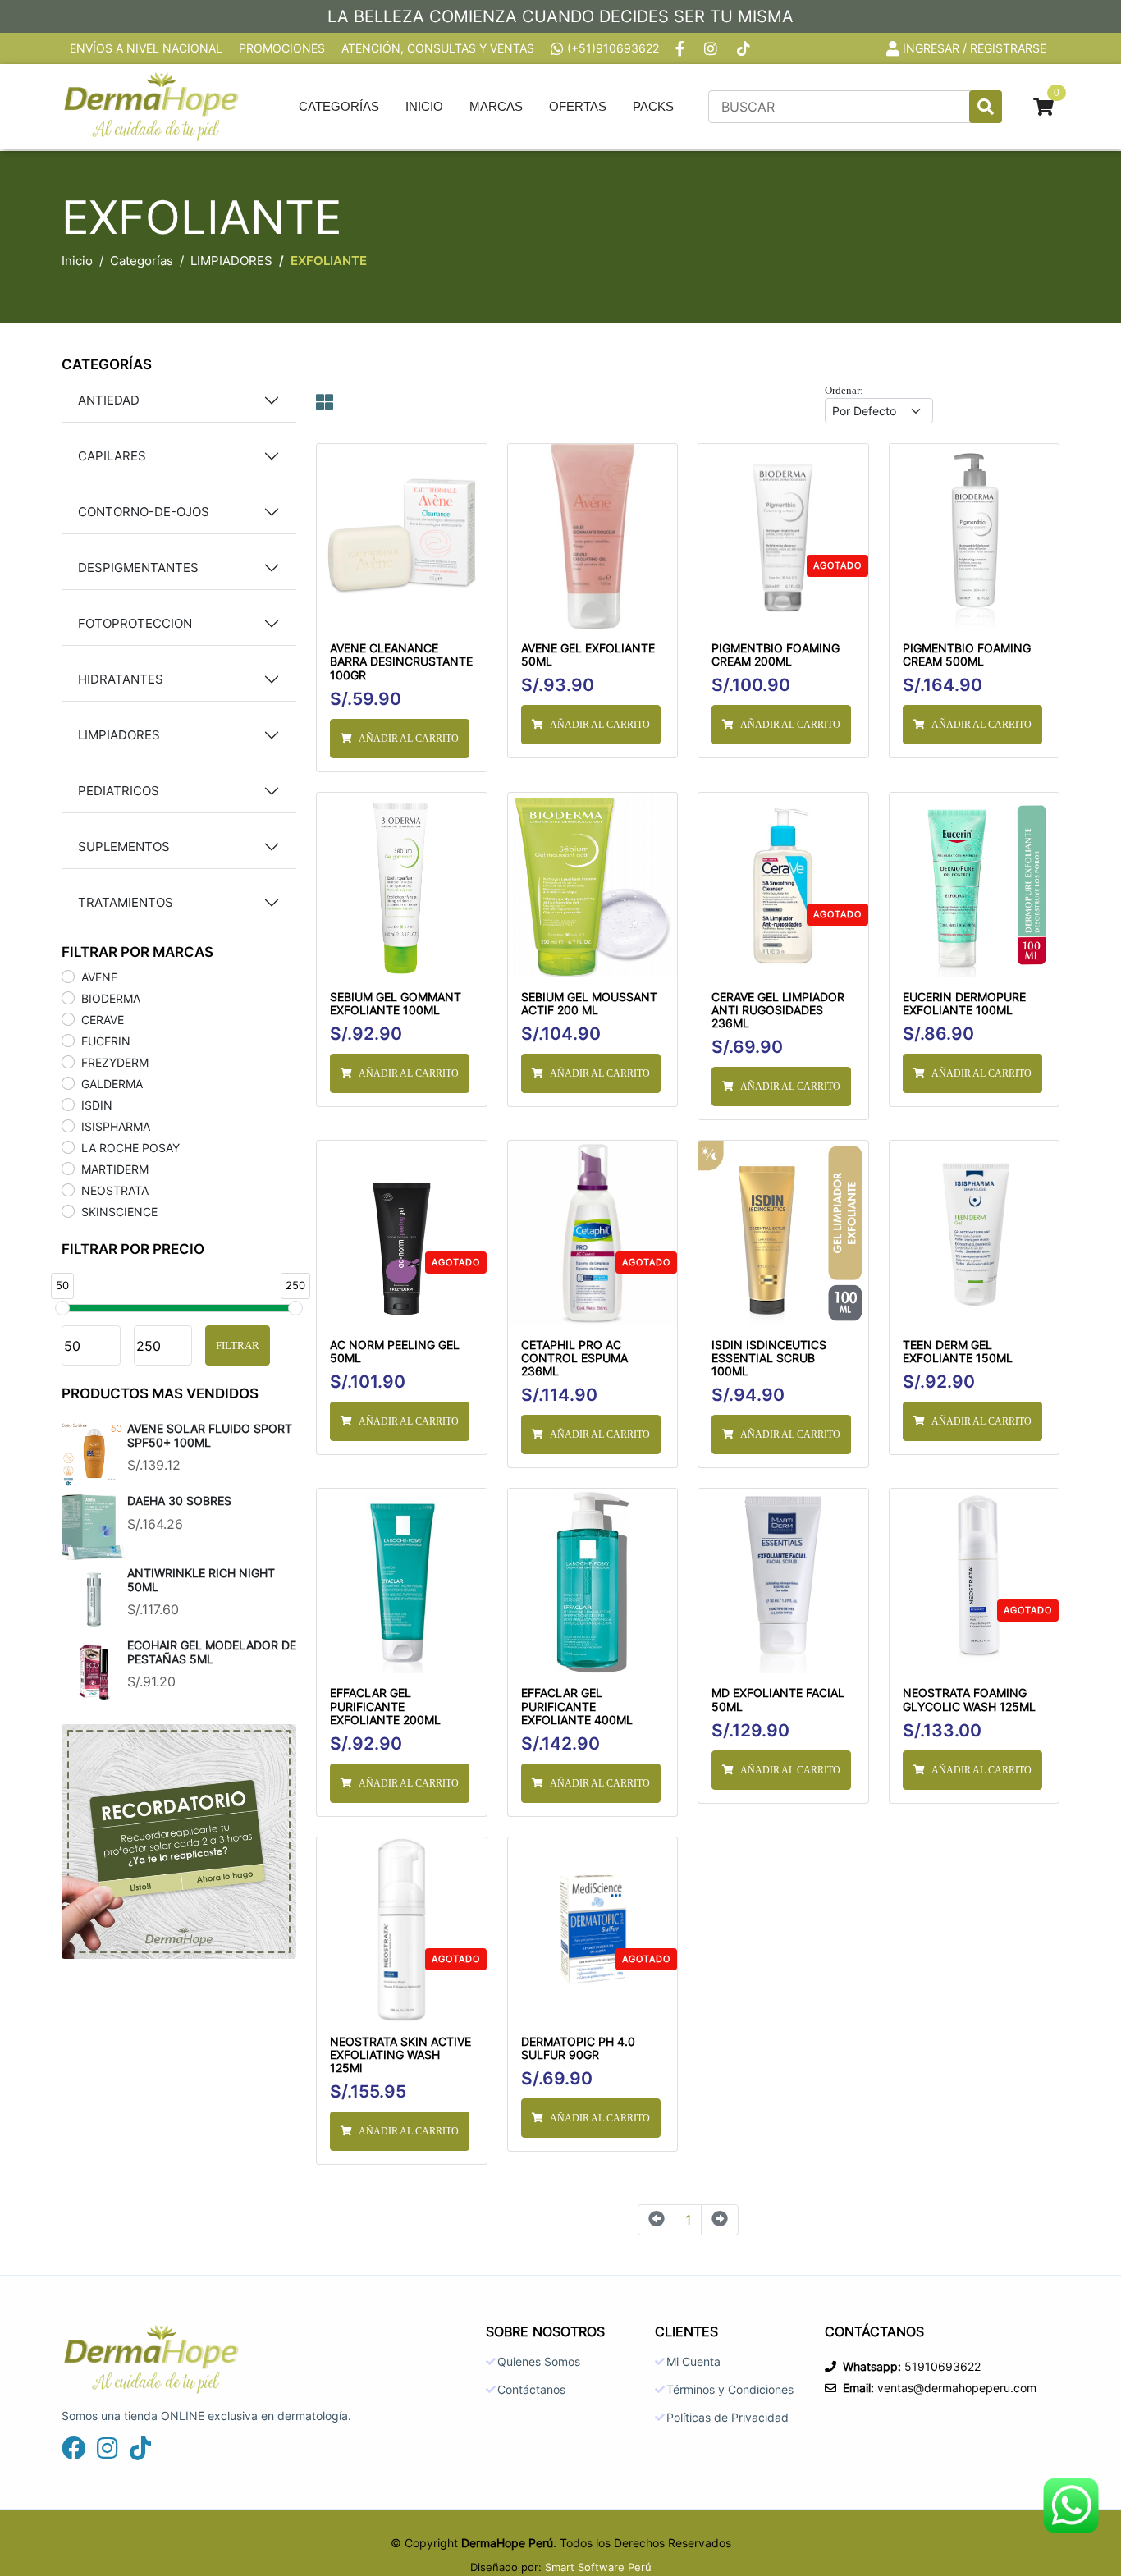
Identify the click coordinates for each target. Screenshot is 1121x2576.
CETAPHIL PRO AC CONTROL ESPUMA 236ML (574, 1358)
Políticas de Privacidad (728, 2418)
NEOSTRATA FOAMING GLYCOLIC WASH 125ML (969, 1700)
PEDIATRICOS (119, 791)
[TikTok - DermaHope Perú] (745, 48)
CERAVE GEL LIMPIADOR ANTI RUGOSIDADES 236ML (778, 1010)
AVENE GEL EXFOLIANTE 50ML (588, 655)
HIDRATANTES (121, 679)
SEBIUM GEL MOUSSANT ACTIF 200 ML (589, 1004)
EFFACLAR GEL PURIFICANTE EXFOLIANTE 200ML (385, 1706)
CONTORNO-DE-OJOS (144, 512)
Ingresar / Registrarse (975, 48)
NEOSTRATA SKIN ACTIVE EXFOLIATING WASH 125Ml (400, 2055)
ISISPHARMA (116, 1126)
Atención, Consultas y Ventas (438, 48)
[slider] (62, 1308)
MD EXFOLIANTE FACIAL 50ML (778, 1700)
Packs (653, 106)
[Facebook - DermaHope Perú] (682, 48)
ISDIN (97, 1105)
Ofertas (578, 106)
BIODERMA (111, 998)
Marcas (496, 106)
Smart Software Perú (598, 2567)
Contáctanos (531, 2390)
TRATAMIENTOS (126, 902)
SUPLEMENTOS (124, 846)
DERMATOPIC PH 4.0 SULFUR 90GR (578, 2048)
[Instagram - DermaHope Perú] (712, 48)
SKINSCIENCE (119, 1212)
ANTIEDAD (109, 400)
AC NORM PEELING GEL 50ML (395, 1352)
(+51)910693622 (613, 48)
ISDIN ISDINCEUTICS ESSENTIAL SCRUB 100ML (769, 1358)
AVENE (99, 977)
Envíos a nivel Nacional (146, 48)
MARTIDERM (115, 1169)
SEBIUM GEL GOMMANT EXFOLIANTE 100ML (396, 1004)
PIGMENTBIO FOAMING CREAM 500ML (967, 655)
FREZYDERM (115, 1062)
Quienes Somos (539, 2362)
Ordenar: (844, 390)
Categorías (339, 106)
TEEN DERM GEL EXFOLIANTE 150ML (958, 1352)
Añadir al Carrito (409, 739)
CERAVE (103, 1020)
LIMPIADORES (231, 261)
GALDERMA (112, 1084)
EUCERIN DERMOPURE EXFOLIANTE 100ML (964, 1004)
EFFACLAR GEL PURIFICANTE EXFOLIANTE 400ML (577, 1706)
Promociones (282, 48)
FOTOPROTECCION (135, 623)
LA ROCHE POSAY (130, 1148)
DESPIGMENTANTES (138, 567)
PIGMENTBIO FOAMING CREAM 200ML (776, 655)
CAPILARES (112, 456)
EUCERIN (106, 1041)
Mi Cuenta (693, 2362)
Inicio (424, 106)
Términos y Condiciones (730, 2390)
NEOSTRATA (115, 1190)
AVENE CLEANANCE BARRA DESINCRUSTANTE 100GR (401, 661)
